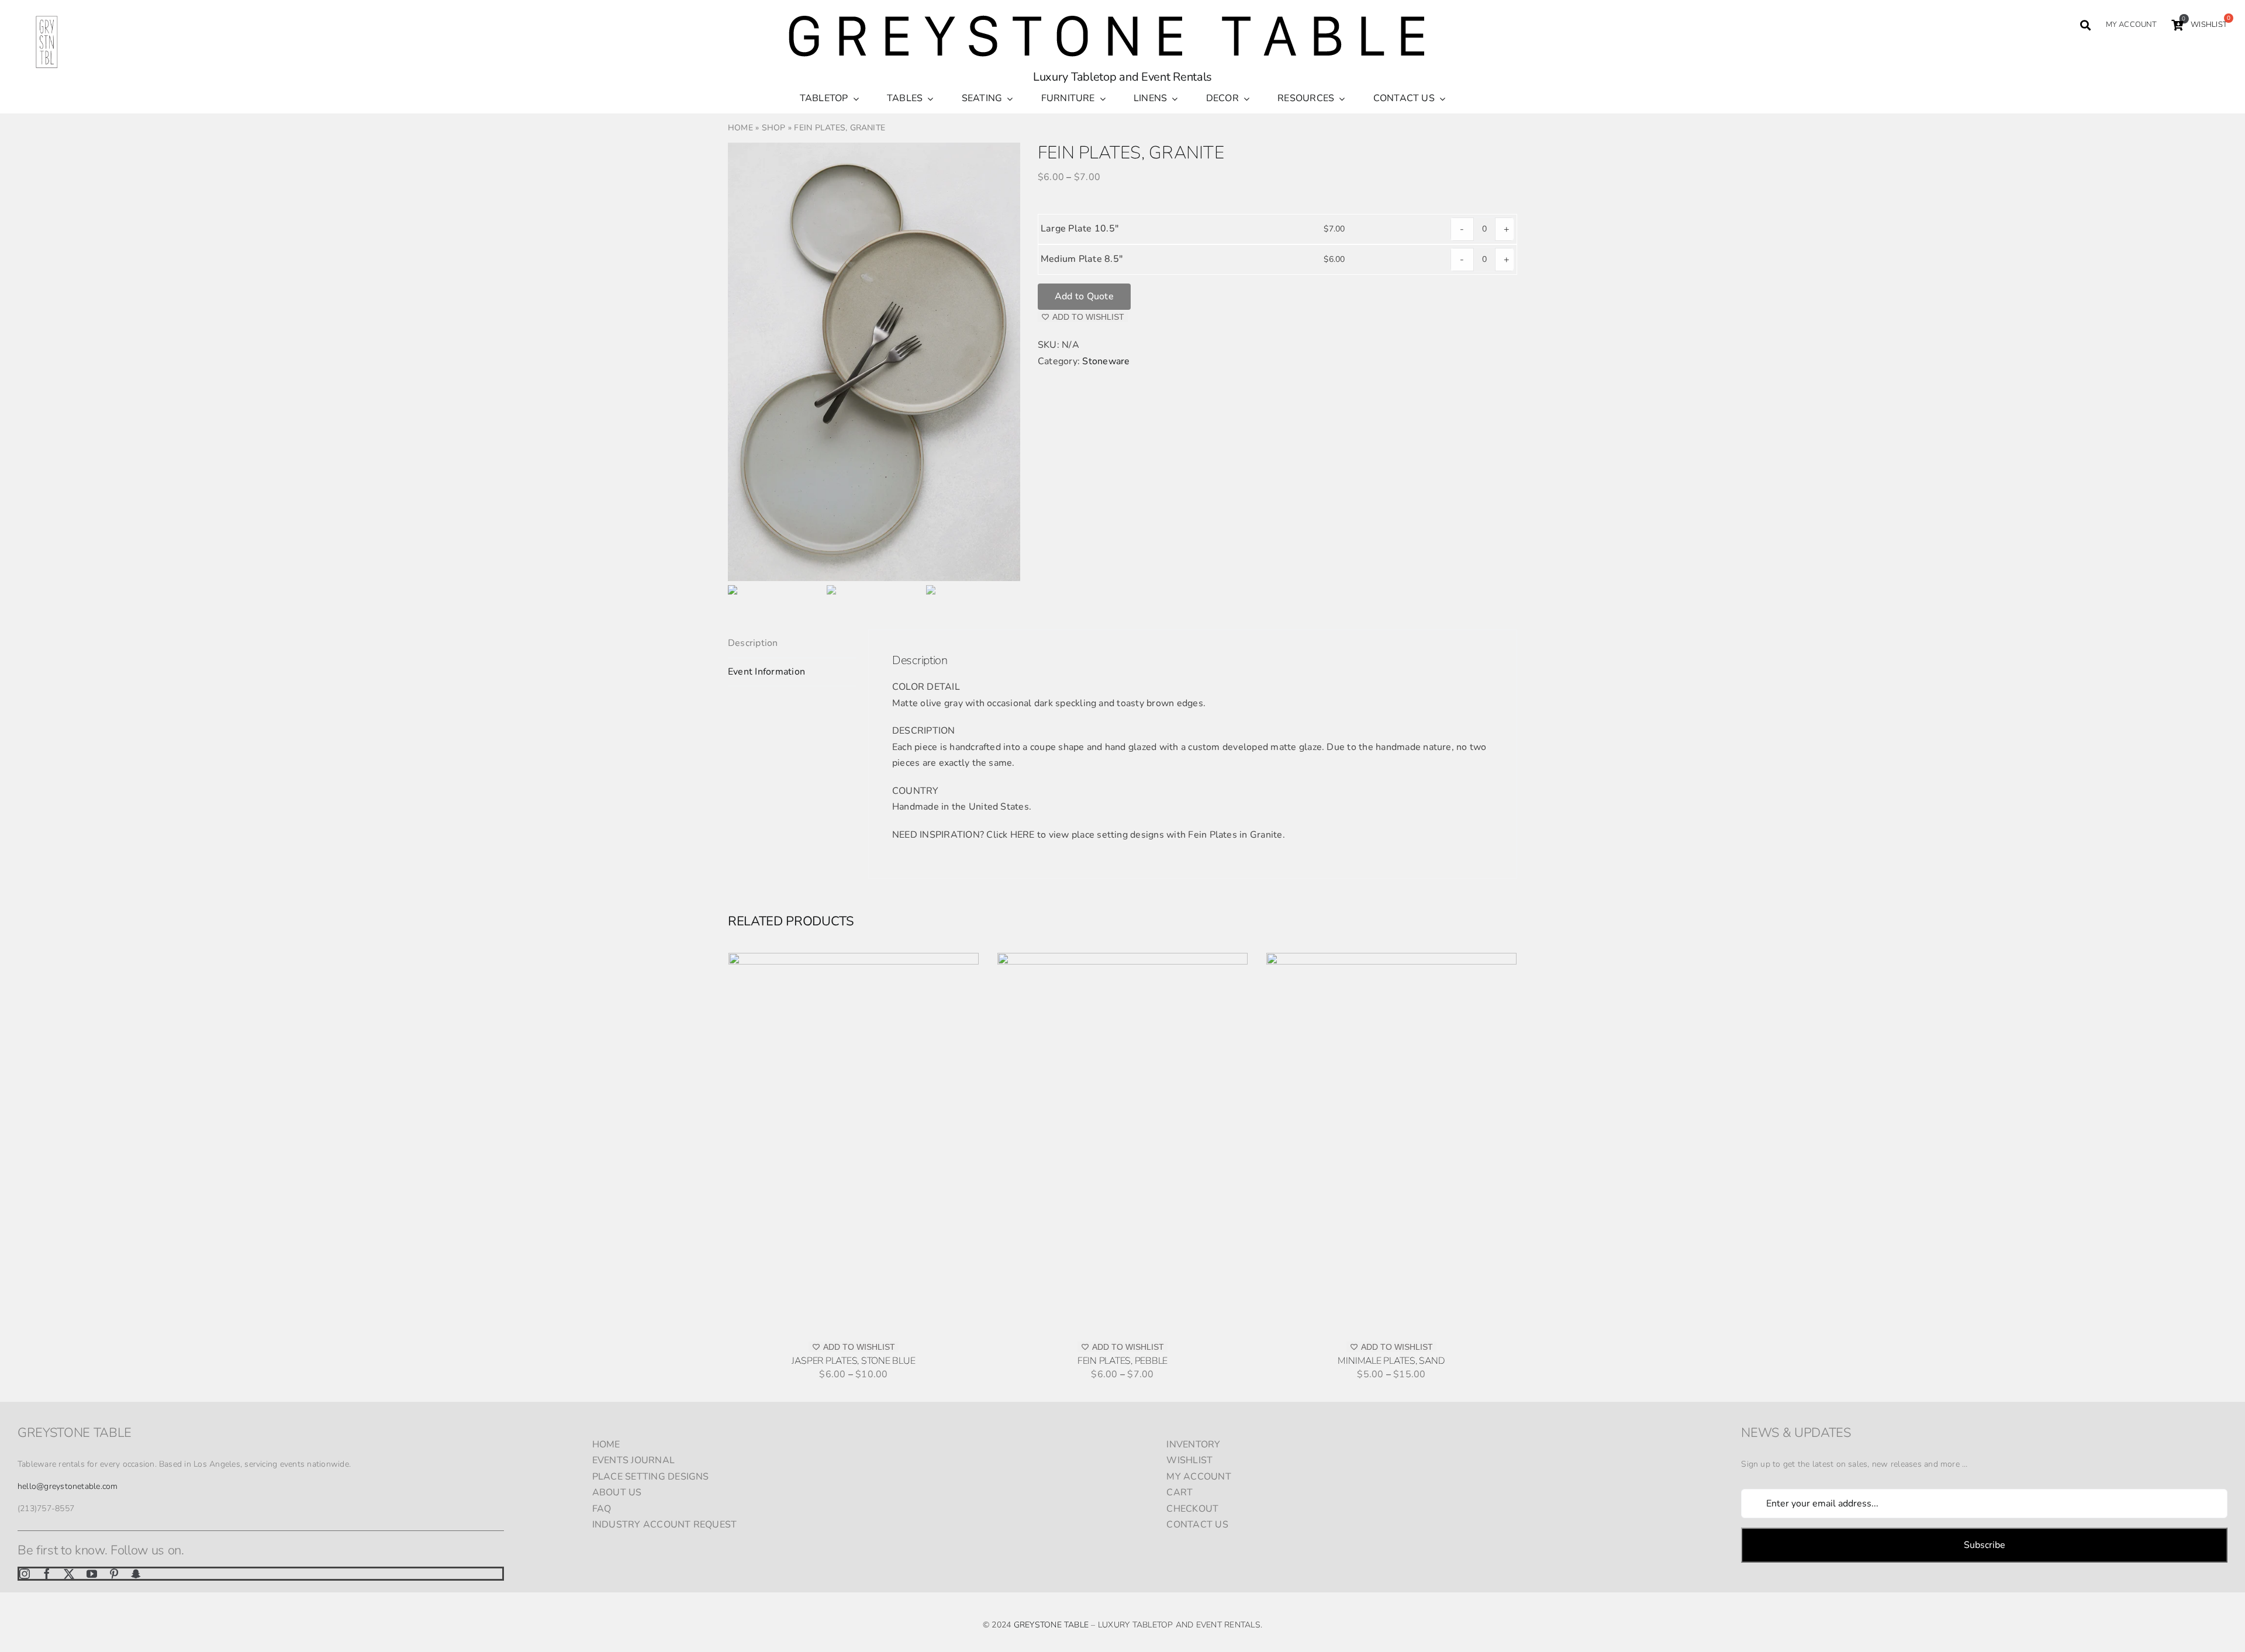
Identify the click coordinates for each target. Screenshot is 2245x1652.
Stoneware (1106, 361)
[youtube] (92, 1574)
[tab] (792, 644)
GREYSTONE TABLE (1051, 1625)
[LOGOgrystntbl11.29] (47, 18)
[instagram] (25, 1574)
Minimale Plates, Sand (1391, 1361)
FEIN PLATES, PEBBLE (1122, 1361)
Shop (774, 128)
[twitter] (69, 1574)
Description (753, 643)
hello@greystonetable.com (68, 1486)
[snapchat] (136, 1574)
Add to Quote (1084, 296)
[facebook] (47, 1574)
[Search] (2085, 25)
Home (740, 128)
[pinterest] (114, 1574)
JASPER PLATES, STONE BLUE (853, 1361)
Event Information (766, 672)
